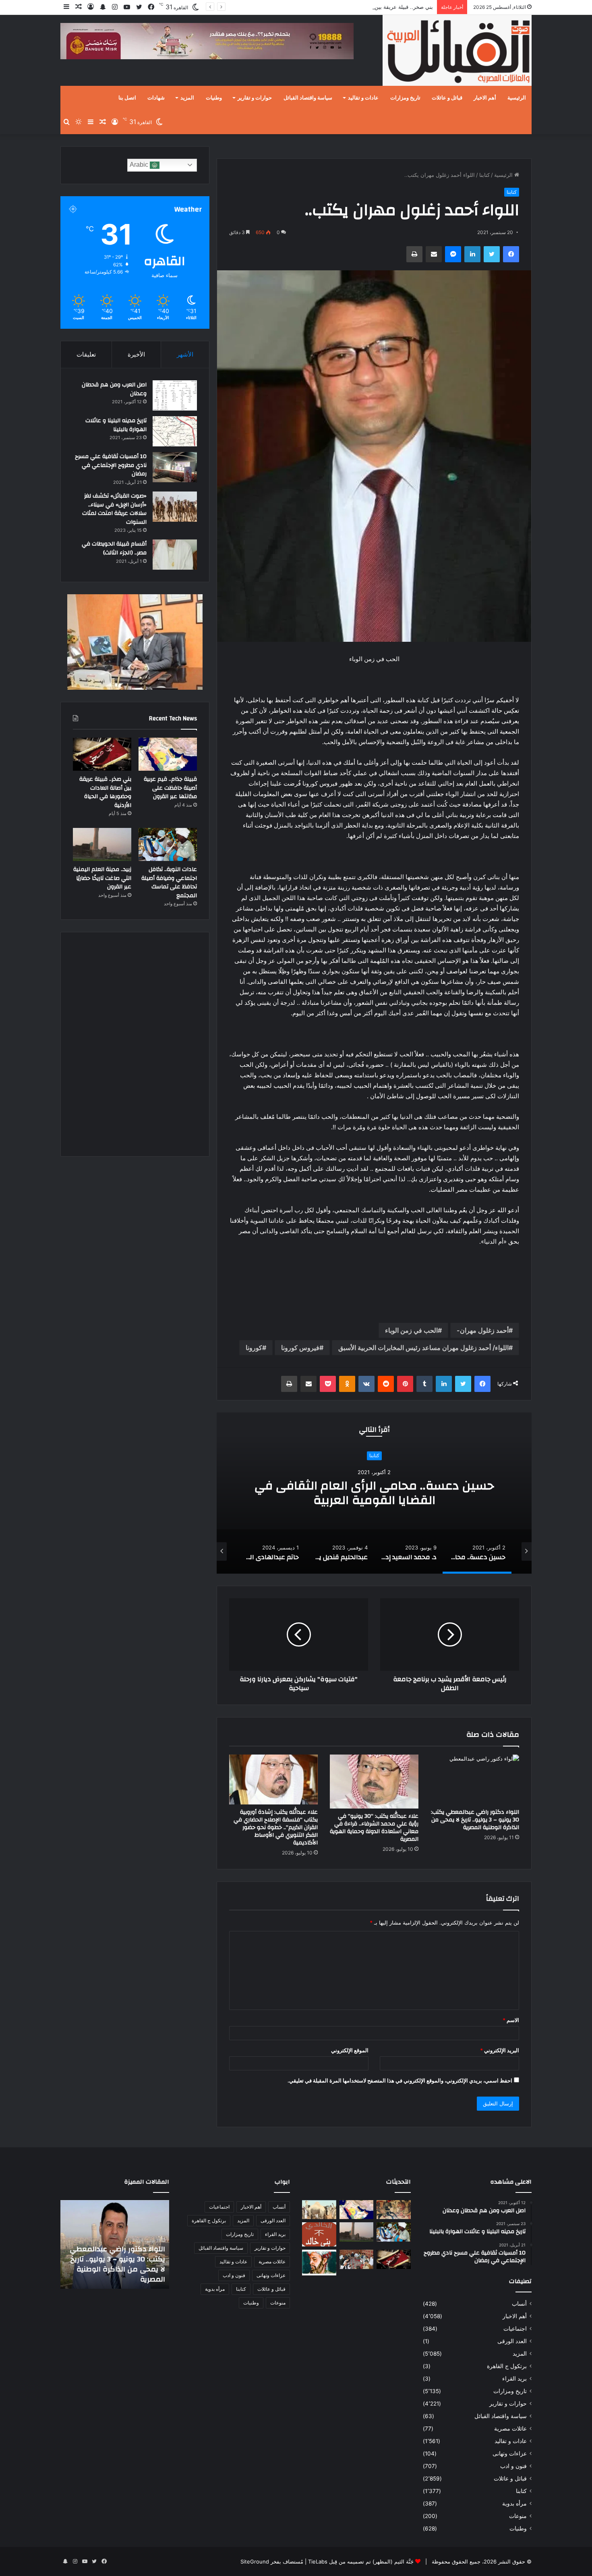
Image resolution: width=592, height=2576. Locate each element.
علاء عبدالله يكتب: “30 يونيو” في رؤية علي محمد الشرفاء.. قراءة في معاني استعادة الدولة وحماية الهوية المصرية (374, 1828)
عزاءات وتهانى (510, 2454)
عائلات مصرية (510, 2429)
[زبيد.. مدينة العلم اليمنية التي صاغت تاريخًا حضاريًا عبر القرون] (102, 844)
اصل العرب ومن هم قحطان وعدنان (114, 389)
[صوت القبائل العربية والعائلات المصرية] (457, 52)
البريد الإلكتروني (500, 2050)
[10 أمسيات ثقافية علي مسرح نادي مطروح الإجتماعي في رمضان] (175, 467)
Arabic (140, 165)
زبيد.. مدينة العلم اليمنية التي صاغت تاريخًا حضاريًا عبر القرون (102, 878)
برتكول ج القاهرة (507, 2366)
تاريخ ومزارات (405, 98)
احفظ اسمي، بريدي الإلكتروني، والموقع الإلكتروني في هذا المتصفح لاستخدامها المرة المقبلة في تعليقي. (400, 2080)
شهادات (156, 98)
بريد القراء (514, 2379)
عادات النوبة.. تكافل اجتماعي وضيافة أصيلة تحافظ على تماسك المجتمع (169, 883)
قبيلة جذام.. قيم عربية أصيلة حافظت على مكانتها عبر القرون (170, 788)
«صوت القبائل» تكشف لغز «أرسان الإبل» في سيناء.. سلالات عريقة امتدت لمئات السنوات (114, 509)
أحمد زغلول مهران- (483, 1330)
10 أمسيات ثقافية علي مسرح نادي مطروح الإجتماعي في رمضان (111, 465)
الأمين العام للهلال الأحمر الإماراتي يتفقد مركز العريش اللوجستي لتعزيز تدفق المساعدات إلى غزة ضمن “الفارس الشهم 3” (120, 2259)
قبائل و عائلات (447, 98)
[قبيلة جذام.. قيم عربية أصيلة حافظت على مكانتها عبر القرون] (168, 754)
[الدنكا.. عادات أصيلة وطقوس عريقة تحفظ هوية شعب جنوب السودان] (319, 2210)
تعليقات (86, 354)
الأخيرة (136, 354)
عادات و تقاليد (363, 98)
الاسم (511, 2020)
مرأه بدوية (514, 2503)
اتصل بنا (127, 98)
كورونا (254, 1348)
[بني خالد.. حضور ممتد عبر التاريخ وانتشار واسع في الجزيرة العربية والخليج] (319, 2234)
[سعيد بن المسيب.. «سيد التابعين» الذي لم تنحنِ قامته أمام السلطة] (319, 2262)
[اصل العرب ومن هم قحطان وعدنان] (175, 395)
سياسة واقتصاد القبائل (308, 98)
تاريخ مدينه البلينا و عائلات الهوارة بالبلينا (116, 425)
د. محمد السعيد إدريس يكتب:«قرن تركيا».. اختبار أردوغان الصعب (374, 1493)
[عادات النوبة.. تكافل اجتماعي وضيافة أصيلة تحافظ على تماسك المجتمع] (168, 844)
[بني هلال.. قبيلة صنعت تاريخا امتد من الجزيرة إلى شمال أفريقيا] (394, 2210)
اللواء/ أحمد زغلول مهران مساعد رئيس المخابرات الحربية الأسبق (423, 1348)
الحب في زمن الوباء (411, 1330)
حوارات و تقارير (255, 98)
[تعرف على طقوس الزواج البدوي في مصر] (357, 2259)
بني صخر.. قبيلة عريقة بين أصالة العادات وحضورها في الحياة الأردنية (358, 7)
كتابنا (484, 175)
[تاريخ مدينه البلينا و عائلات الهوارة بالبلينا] (175, 431)
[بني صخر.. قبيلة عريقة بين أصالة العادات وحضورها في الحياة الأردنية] (102, 754)
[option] (374, 1493)
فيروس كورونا (300, 1348)
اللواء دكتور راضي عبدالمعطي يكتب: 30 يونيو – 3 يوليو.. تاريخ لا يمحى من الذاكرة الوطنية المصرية (475, 1820)
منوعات (518, 2516)
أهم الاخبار (485, 98)
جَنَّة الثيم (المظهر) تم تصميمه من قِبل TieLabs (361, 2561)
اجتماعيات (515, 2329)
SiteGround (255, 2561)
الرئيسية (517, 98)
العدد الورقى (512, 2341)
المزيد (187, 98)
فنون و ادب (513, 2466)
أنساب (519, 2304)
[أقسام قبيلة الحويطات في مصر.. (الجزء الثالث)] (175, 555)
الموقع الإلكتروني (350, 2050)
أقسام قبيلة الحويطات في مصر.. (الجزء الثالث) (114, 548)
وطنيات (214, 98)
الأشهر (185, 354)
